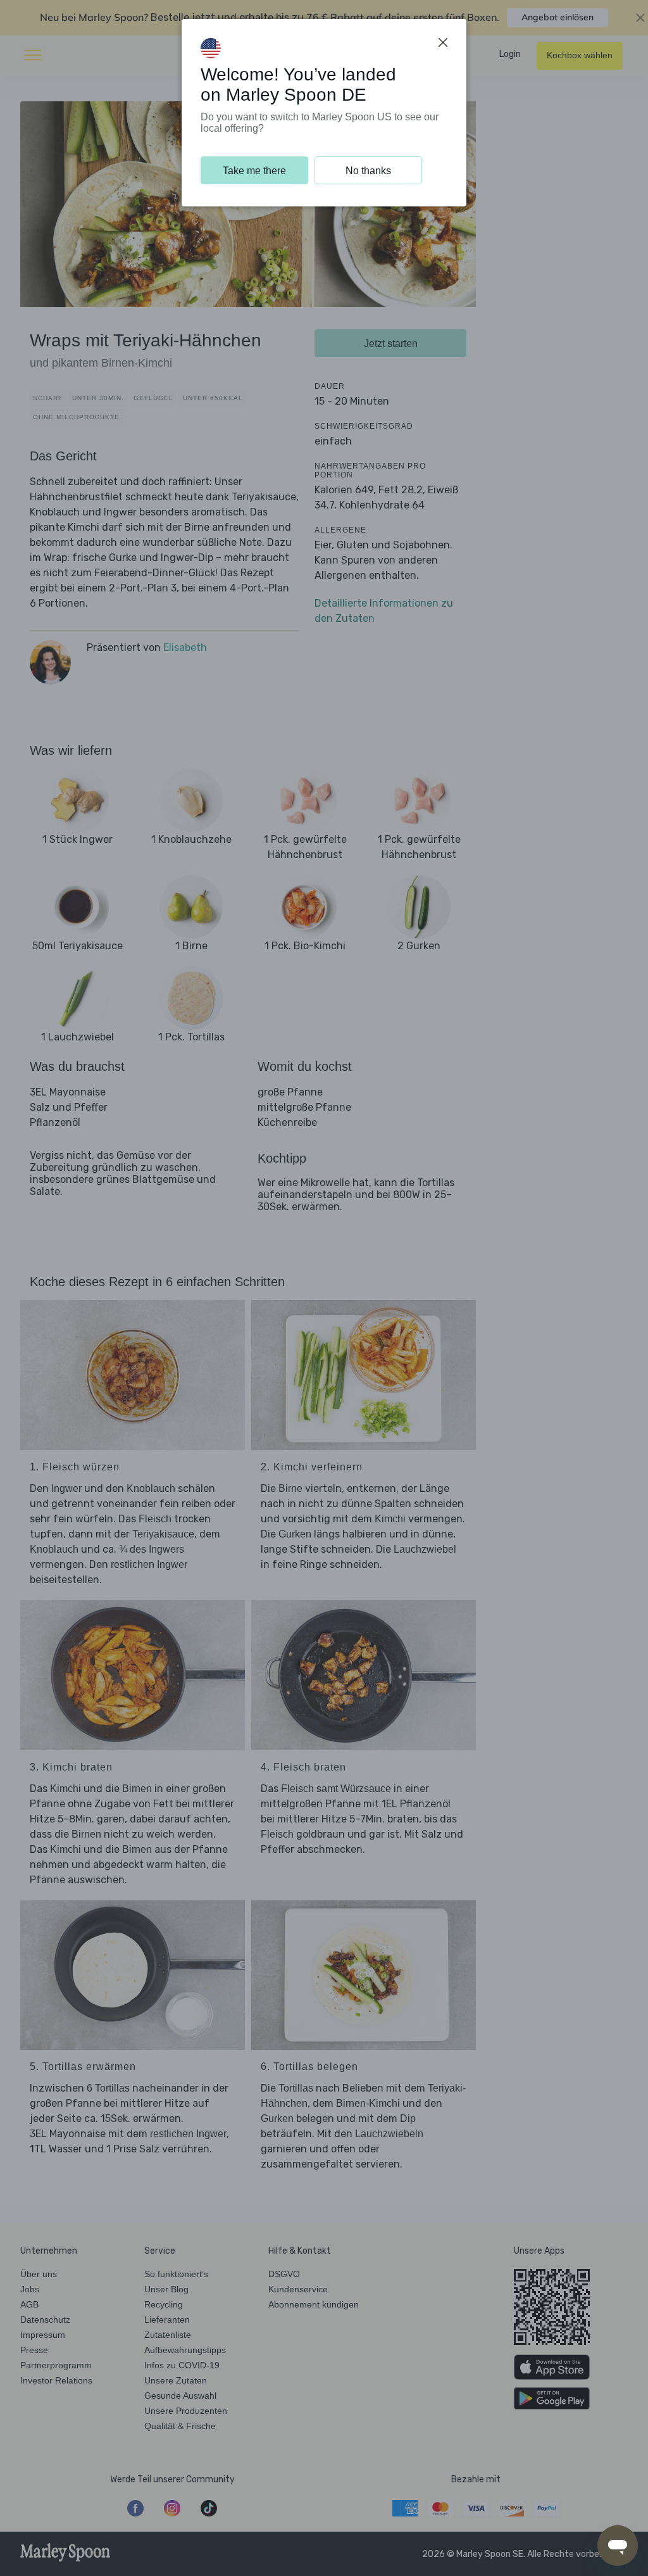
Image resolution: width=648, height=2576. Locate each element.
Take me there (254, 171)
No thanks (368, 171)
